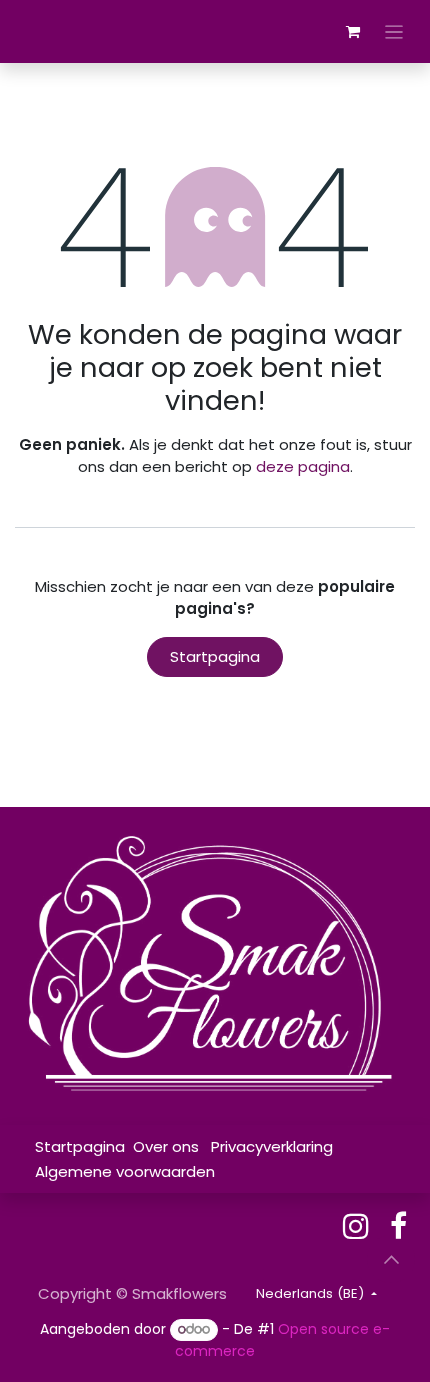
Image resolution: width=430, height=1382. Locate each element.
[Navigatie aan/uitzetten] (394, 31)
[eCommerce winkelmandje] (353, 32)
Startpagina (215, 656)
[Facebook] (398, 1226)
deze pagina (303, 466)
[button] (391, 1259)
